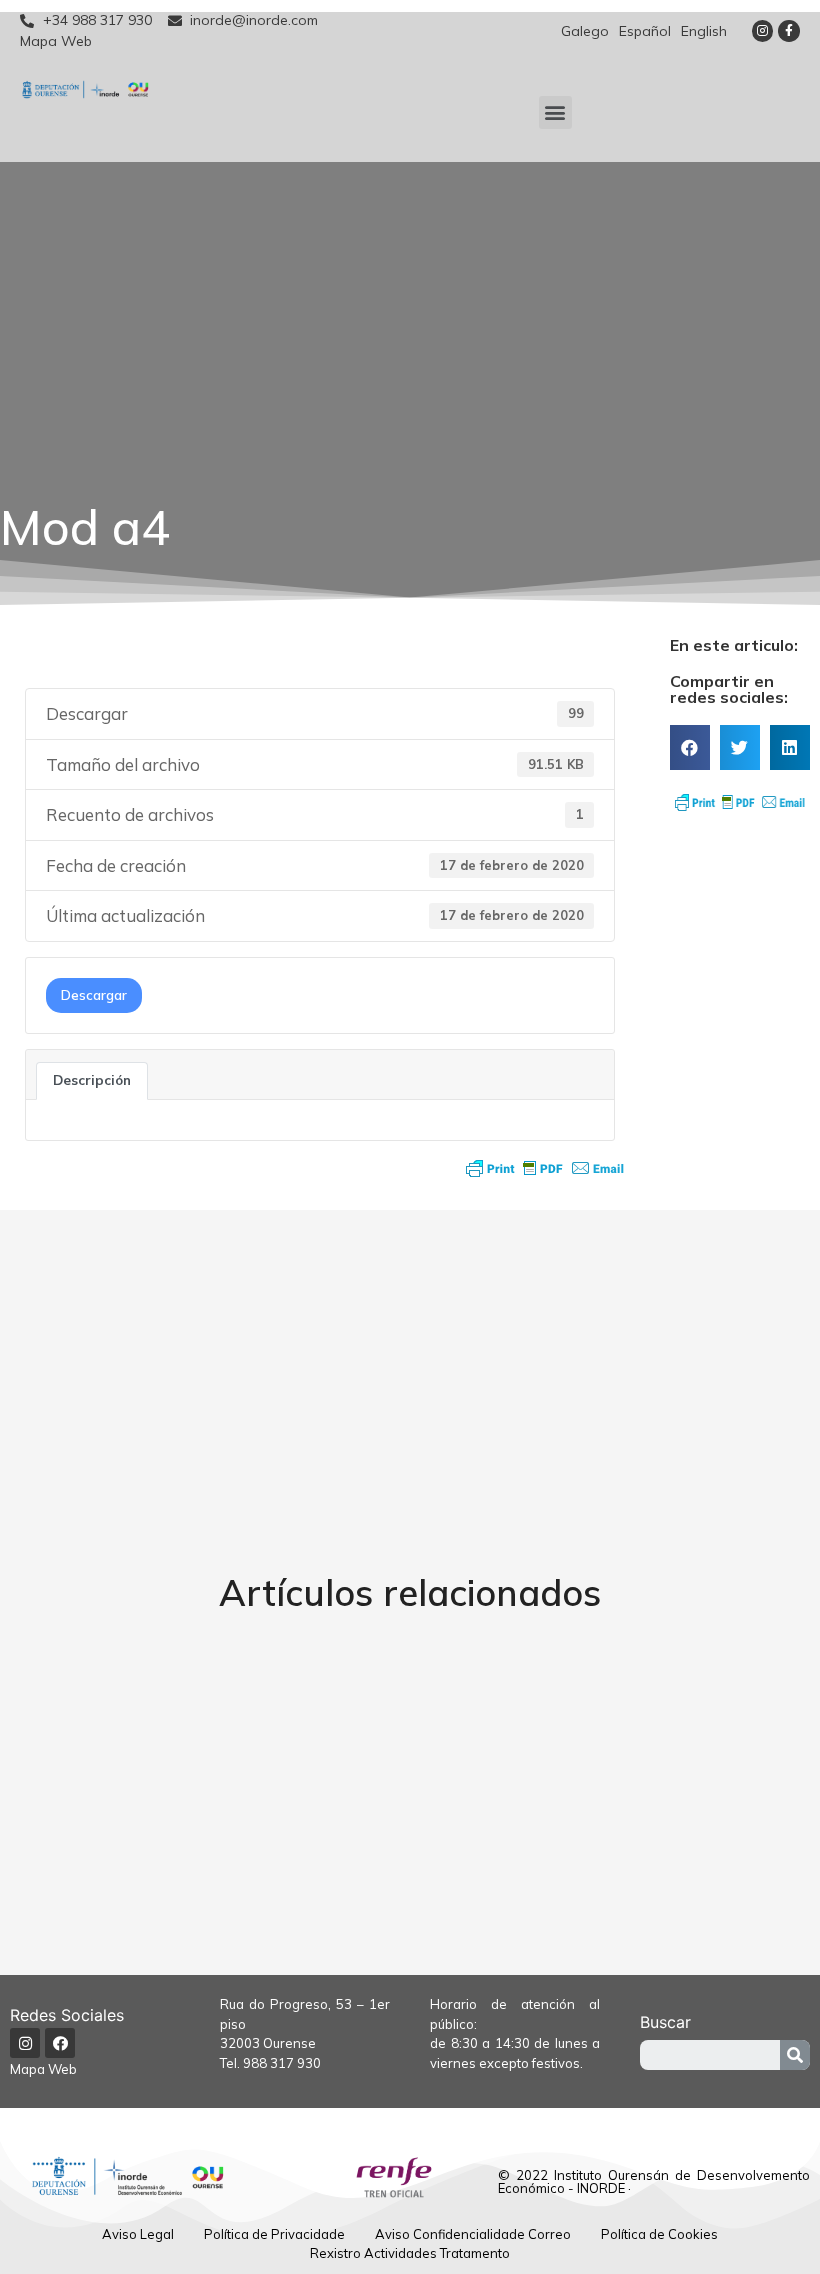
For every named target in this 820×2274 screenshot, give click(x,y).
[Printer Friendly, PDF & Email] (545, 1168)
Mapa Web (43, 2069)
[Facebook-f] (789, 31)
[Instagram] (763, 31)
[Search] (795, 2055)
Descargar (94, 995)
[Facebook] (60, 2043)
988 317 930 (282, 2063)
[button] (555, 112)
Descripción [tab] (92, 1080)
